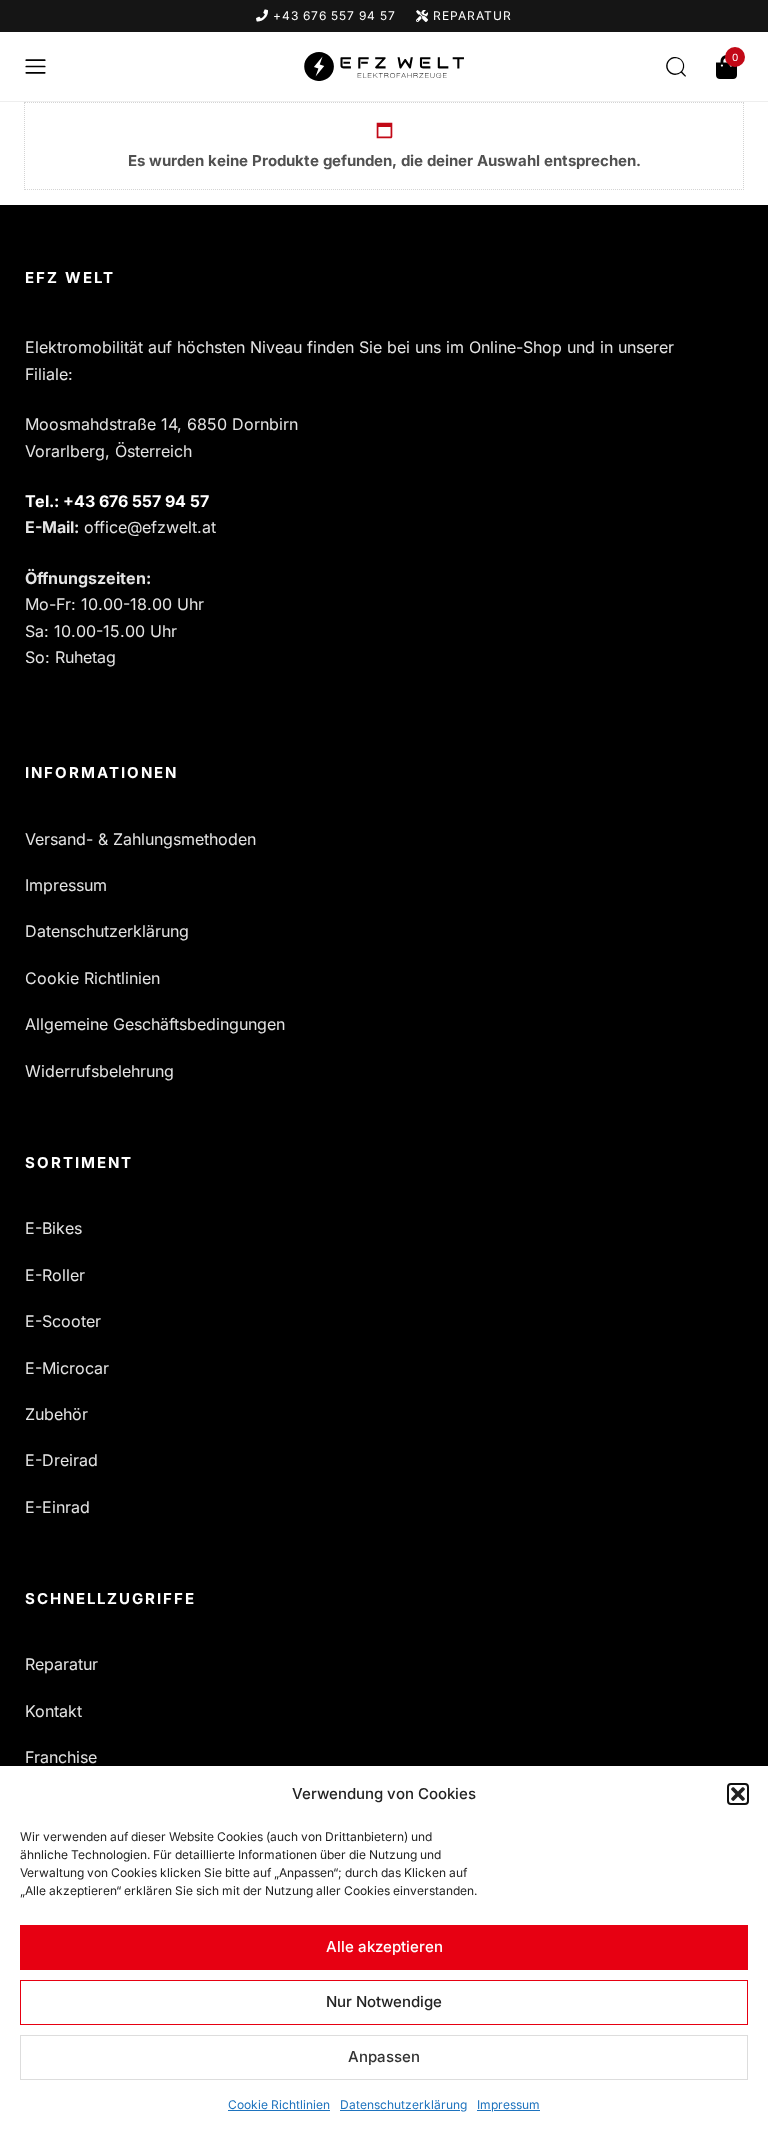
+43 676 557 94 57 (332, 15)
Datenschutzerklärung (403, 2104)
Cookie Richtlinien (279, 2104)
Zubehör (56, 1414)
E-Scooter (63, 1321)
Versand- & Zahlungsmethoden (140, 839)
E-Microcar (67, 1368)
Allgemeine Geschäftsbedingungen (155, 1024)
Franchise (61, 1757)
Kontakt (53, 1711)
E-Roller (55, 1275)
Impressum (508, 2104)
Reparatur (470, 15)
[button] (738, 1794)
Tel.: (117, 501)
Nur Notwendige (384, 2001)
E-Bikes (53, 1228)
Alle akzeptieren (384, 1946)
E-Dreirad (61, 1460)
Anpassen (384, 2056)
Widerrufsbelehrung (99, 1071)
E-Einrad (57, 1507)
